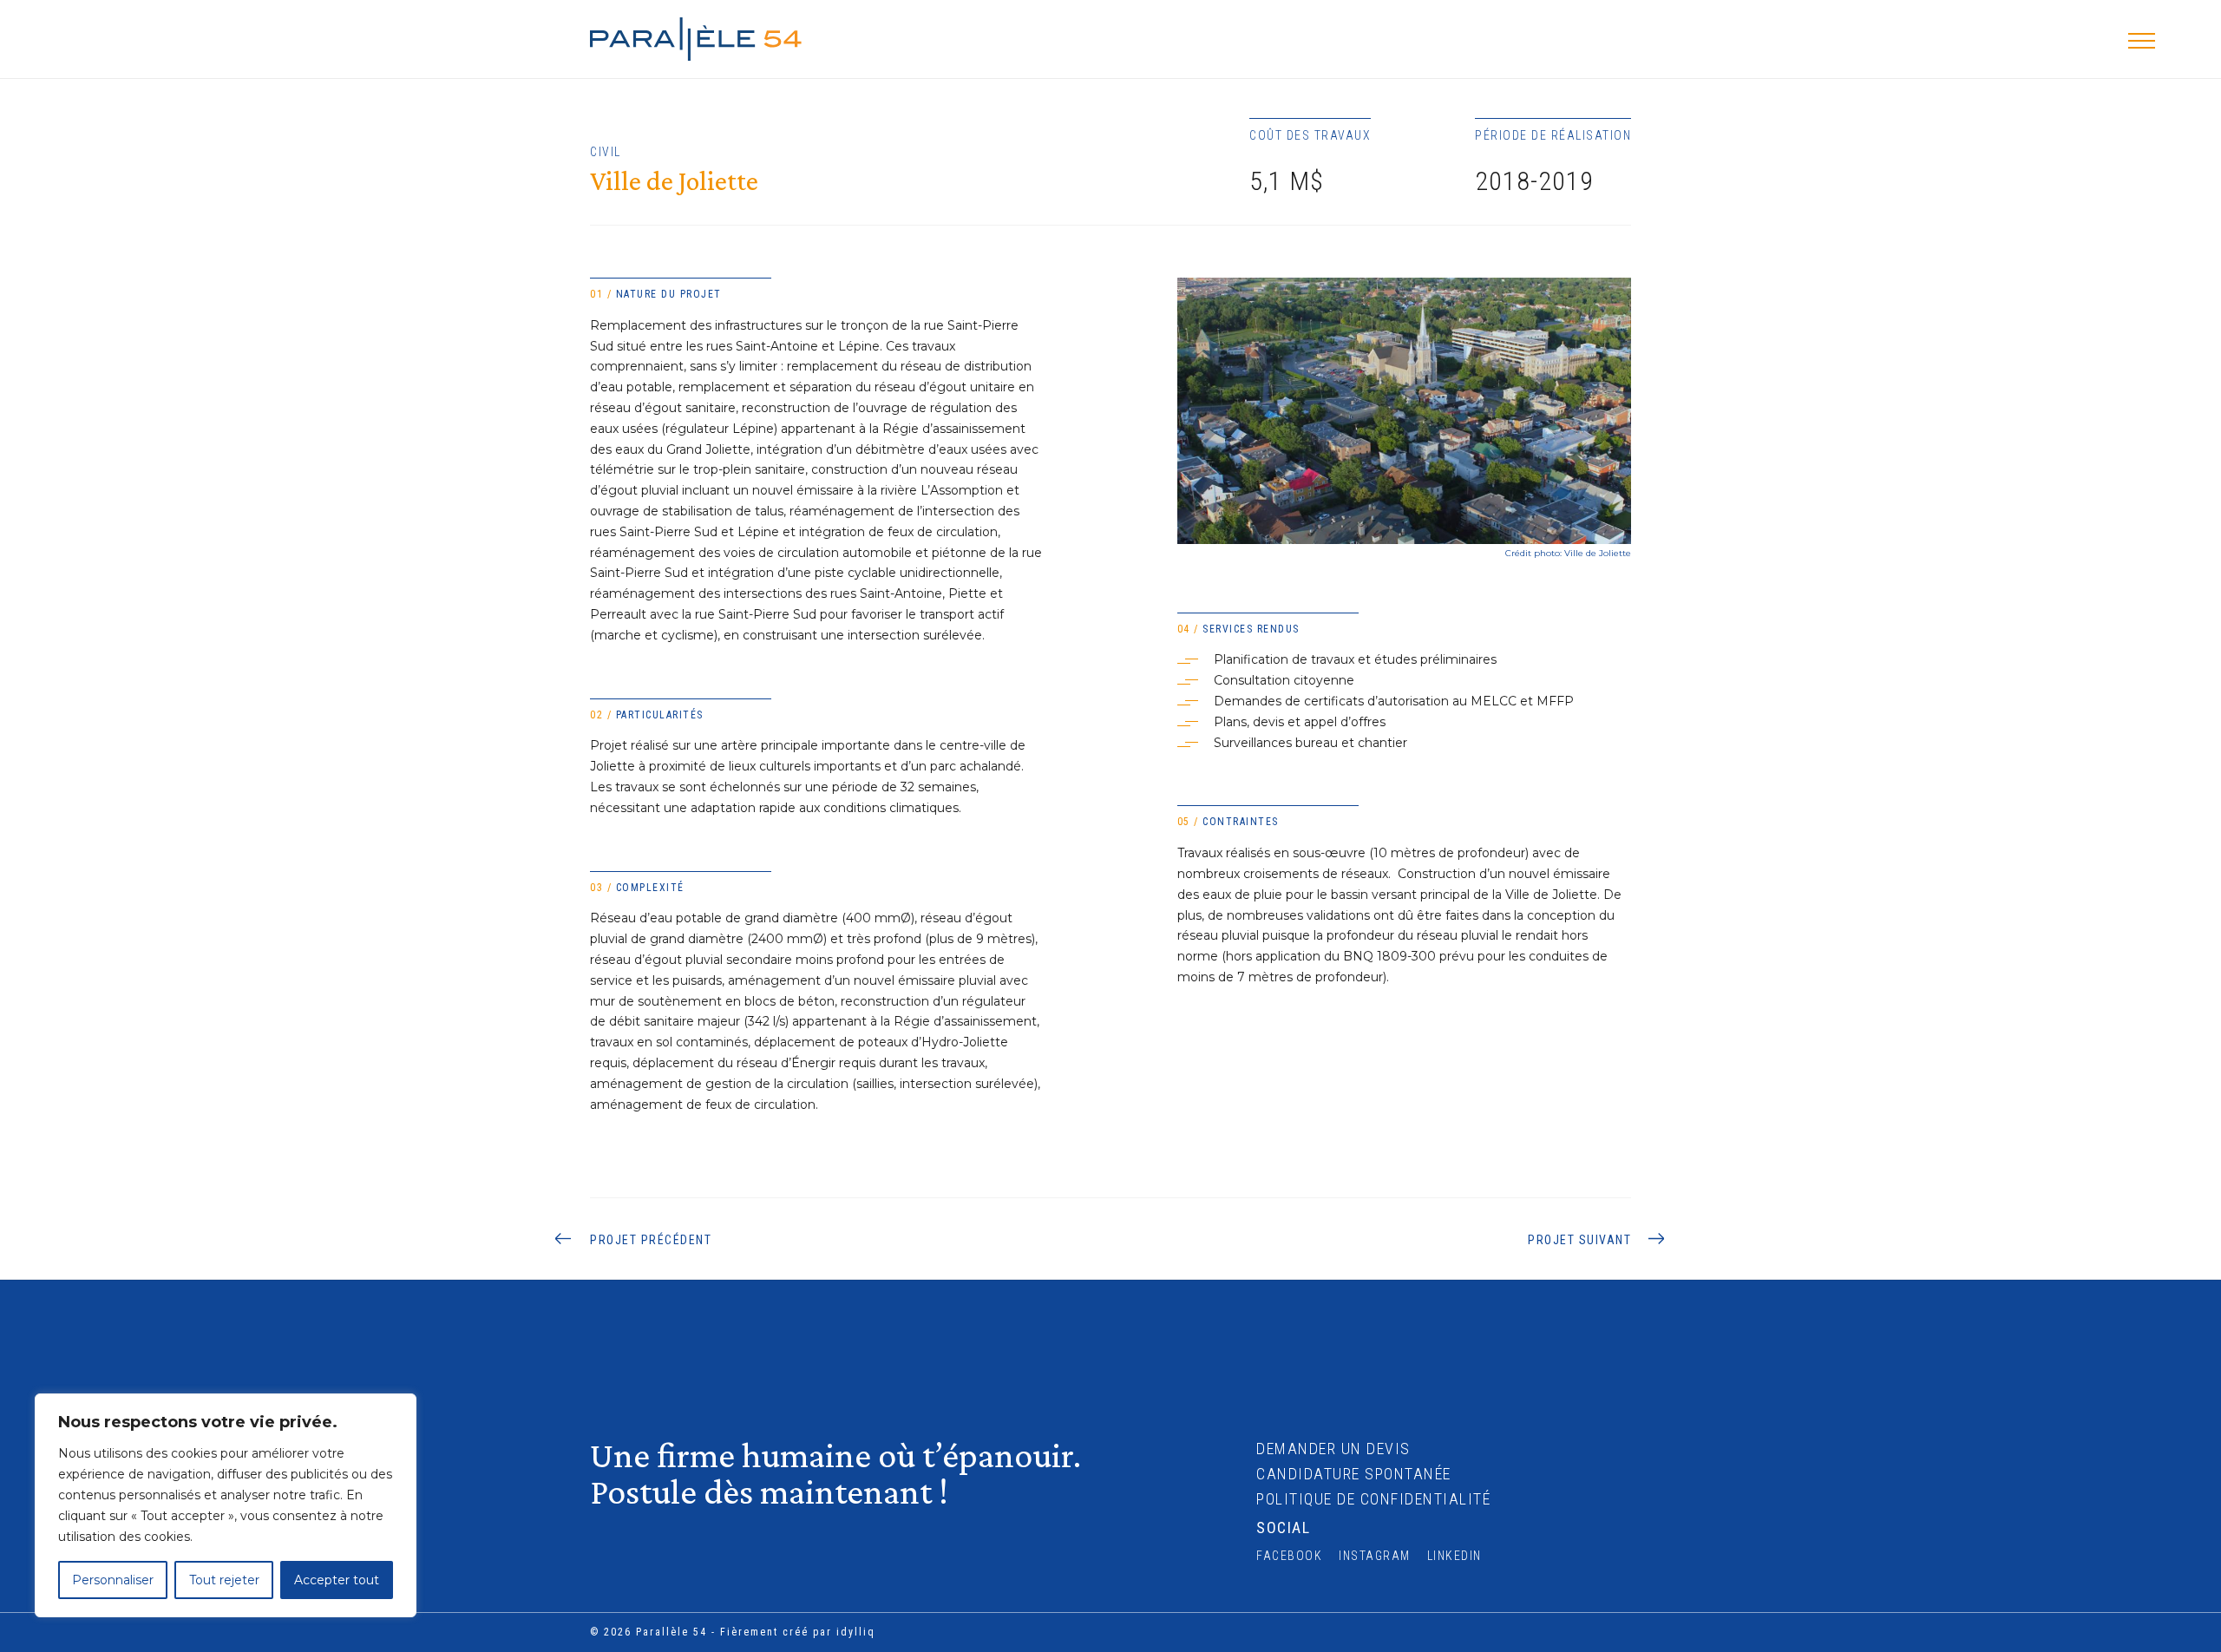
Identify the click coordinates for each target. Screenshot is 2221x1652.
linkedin (1454, 1556)
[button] (2142, 40)
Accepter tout (337, 1580)
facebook (1289, 1556)
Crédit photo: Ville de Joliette (1568, 553)
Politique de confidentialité (1373, 1499)
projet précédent (651, 1240)
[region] (226, 1505)
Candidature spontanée (1354, 1474)
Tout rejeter (224, 1580)
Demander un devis (1333, 1449)
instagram (1375, 1556)
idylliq (856, 1632)
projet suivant (1579, 1240)
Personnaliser (113, 1580)
